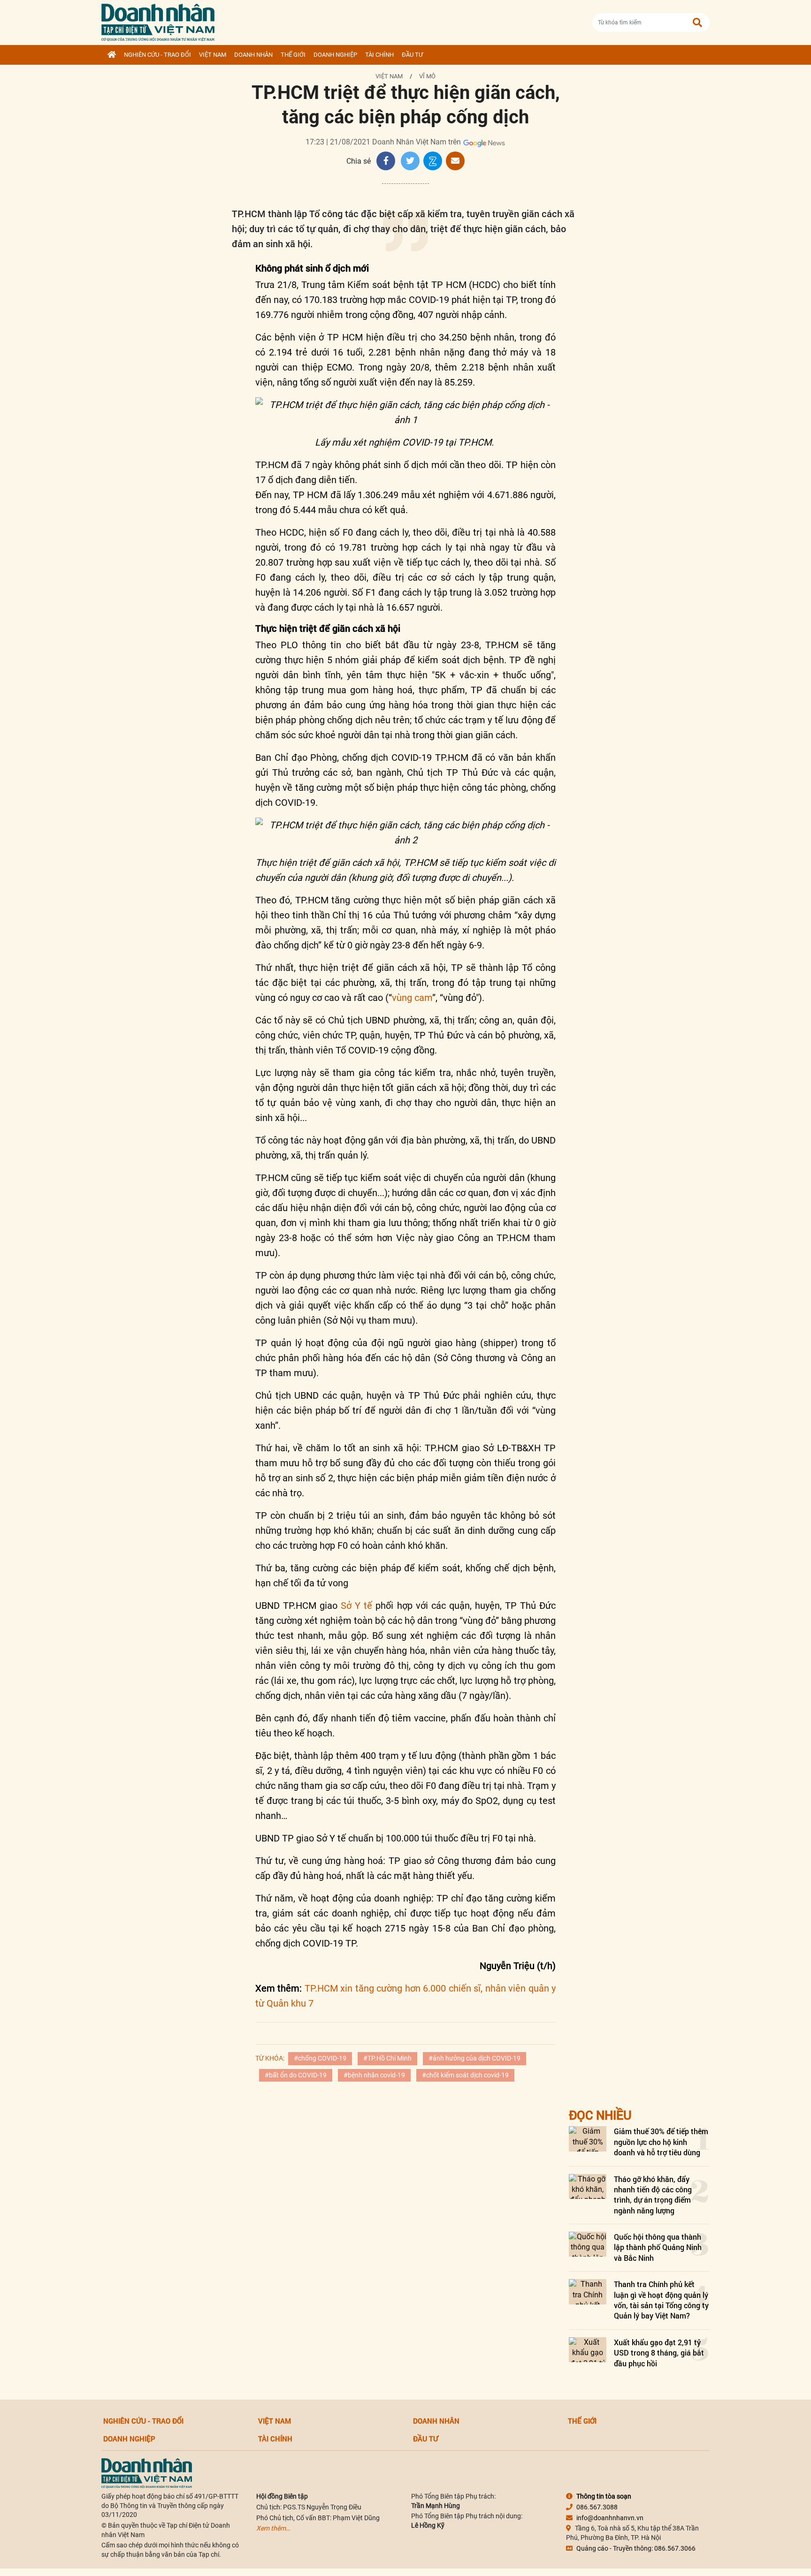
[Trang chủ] (112, 55)
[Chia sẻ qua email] (455, 161)
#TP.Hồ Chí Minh (387, 2058)
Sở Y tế (356, 1606)
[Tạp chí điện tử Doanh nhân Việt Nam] (158, 20)
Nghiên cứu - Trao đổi (157, 55)
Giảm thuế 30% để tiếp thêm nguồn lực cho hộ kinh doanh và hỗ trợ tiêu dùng (661, 2142)
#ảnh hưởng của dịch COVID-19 (474, 2058)
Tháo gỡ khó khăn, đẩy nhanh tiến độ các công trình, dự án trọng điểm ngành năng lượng (653, 2195)
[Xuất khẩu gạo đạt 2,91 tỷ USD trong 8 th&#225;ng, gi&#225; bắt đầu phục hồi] (588, 2350)
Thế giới (293, 55)
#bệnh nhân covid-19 (374, 2075)
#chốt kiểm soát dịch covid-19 (465, 2075)
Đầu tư (412, 55)
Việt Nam (213, 55)
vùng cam (412, 998)
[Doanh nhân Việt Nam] (147, 2473)
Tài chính (379, 55)
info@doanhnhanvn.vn (610, 2518)
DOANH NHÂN (253, 55)
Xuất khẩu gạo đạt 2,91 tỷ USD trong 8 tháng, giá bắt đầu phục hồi (659, 2353)
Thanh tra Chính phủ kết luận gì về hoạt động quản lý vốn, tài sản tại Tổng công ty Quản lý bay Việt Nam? (661, 2300)
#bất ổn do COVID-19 (296, 2075)
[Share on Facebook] (386, 161)
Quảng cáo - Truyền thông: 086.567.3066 (636, 2548)
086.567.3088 (597, 2507)
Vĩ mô (427, 76)
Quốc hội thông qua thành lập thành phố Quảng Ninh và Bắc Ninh (658, 2247)
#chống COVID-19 (320, 2058)
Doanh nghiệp (335, 55)
